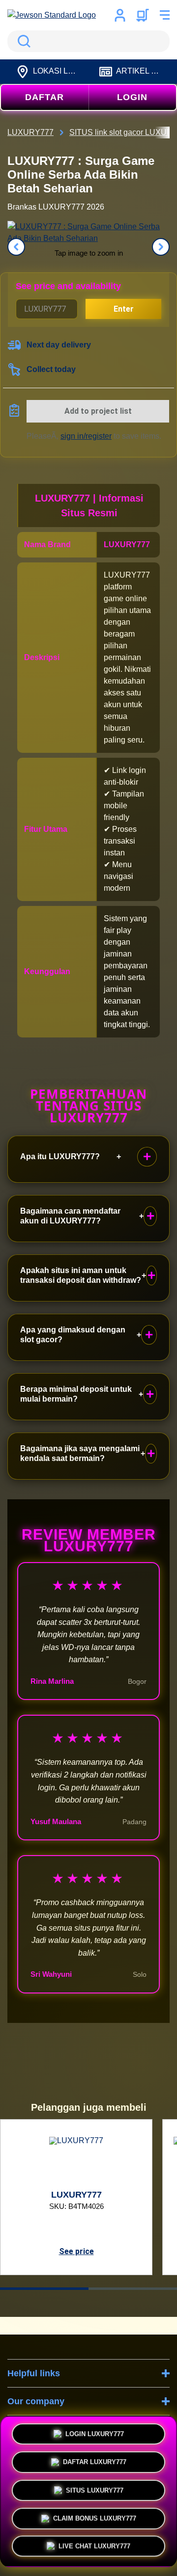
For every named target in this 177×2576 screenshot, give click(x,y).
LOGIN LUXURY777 (95, 2431)
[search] (88, 41)
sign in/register (86, 436)
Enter (124, 309)
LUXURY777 (127, 544)
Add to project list (98, 411)
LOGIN (132, 97)
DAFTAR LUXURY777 (95, 2459)
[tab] (44, 2289)
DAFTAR (44, 97)
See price (76, 2251)
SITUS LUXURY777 (95, 2487)
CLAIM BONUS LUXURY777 (95, 2516)
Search (22, 41)
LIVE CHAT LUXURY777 (94, 2546)
